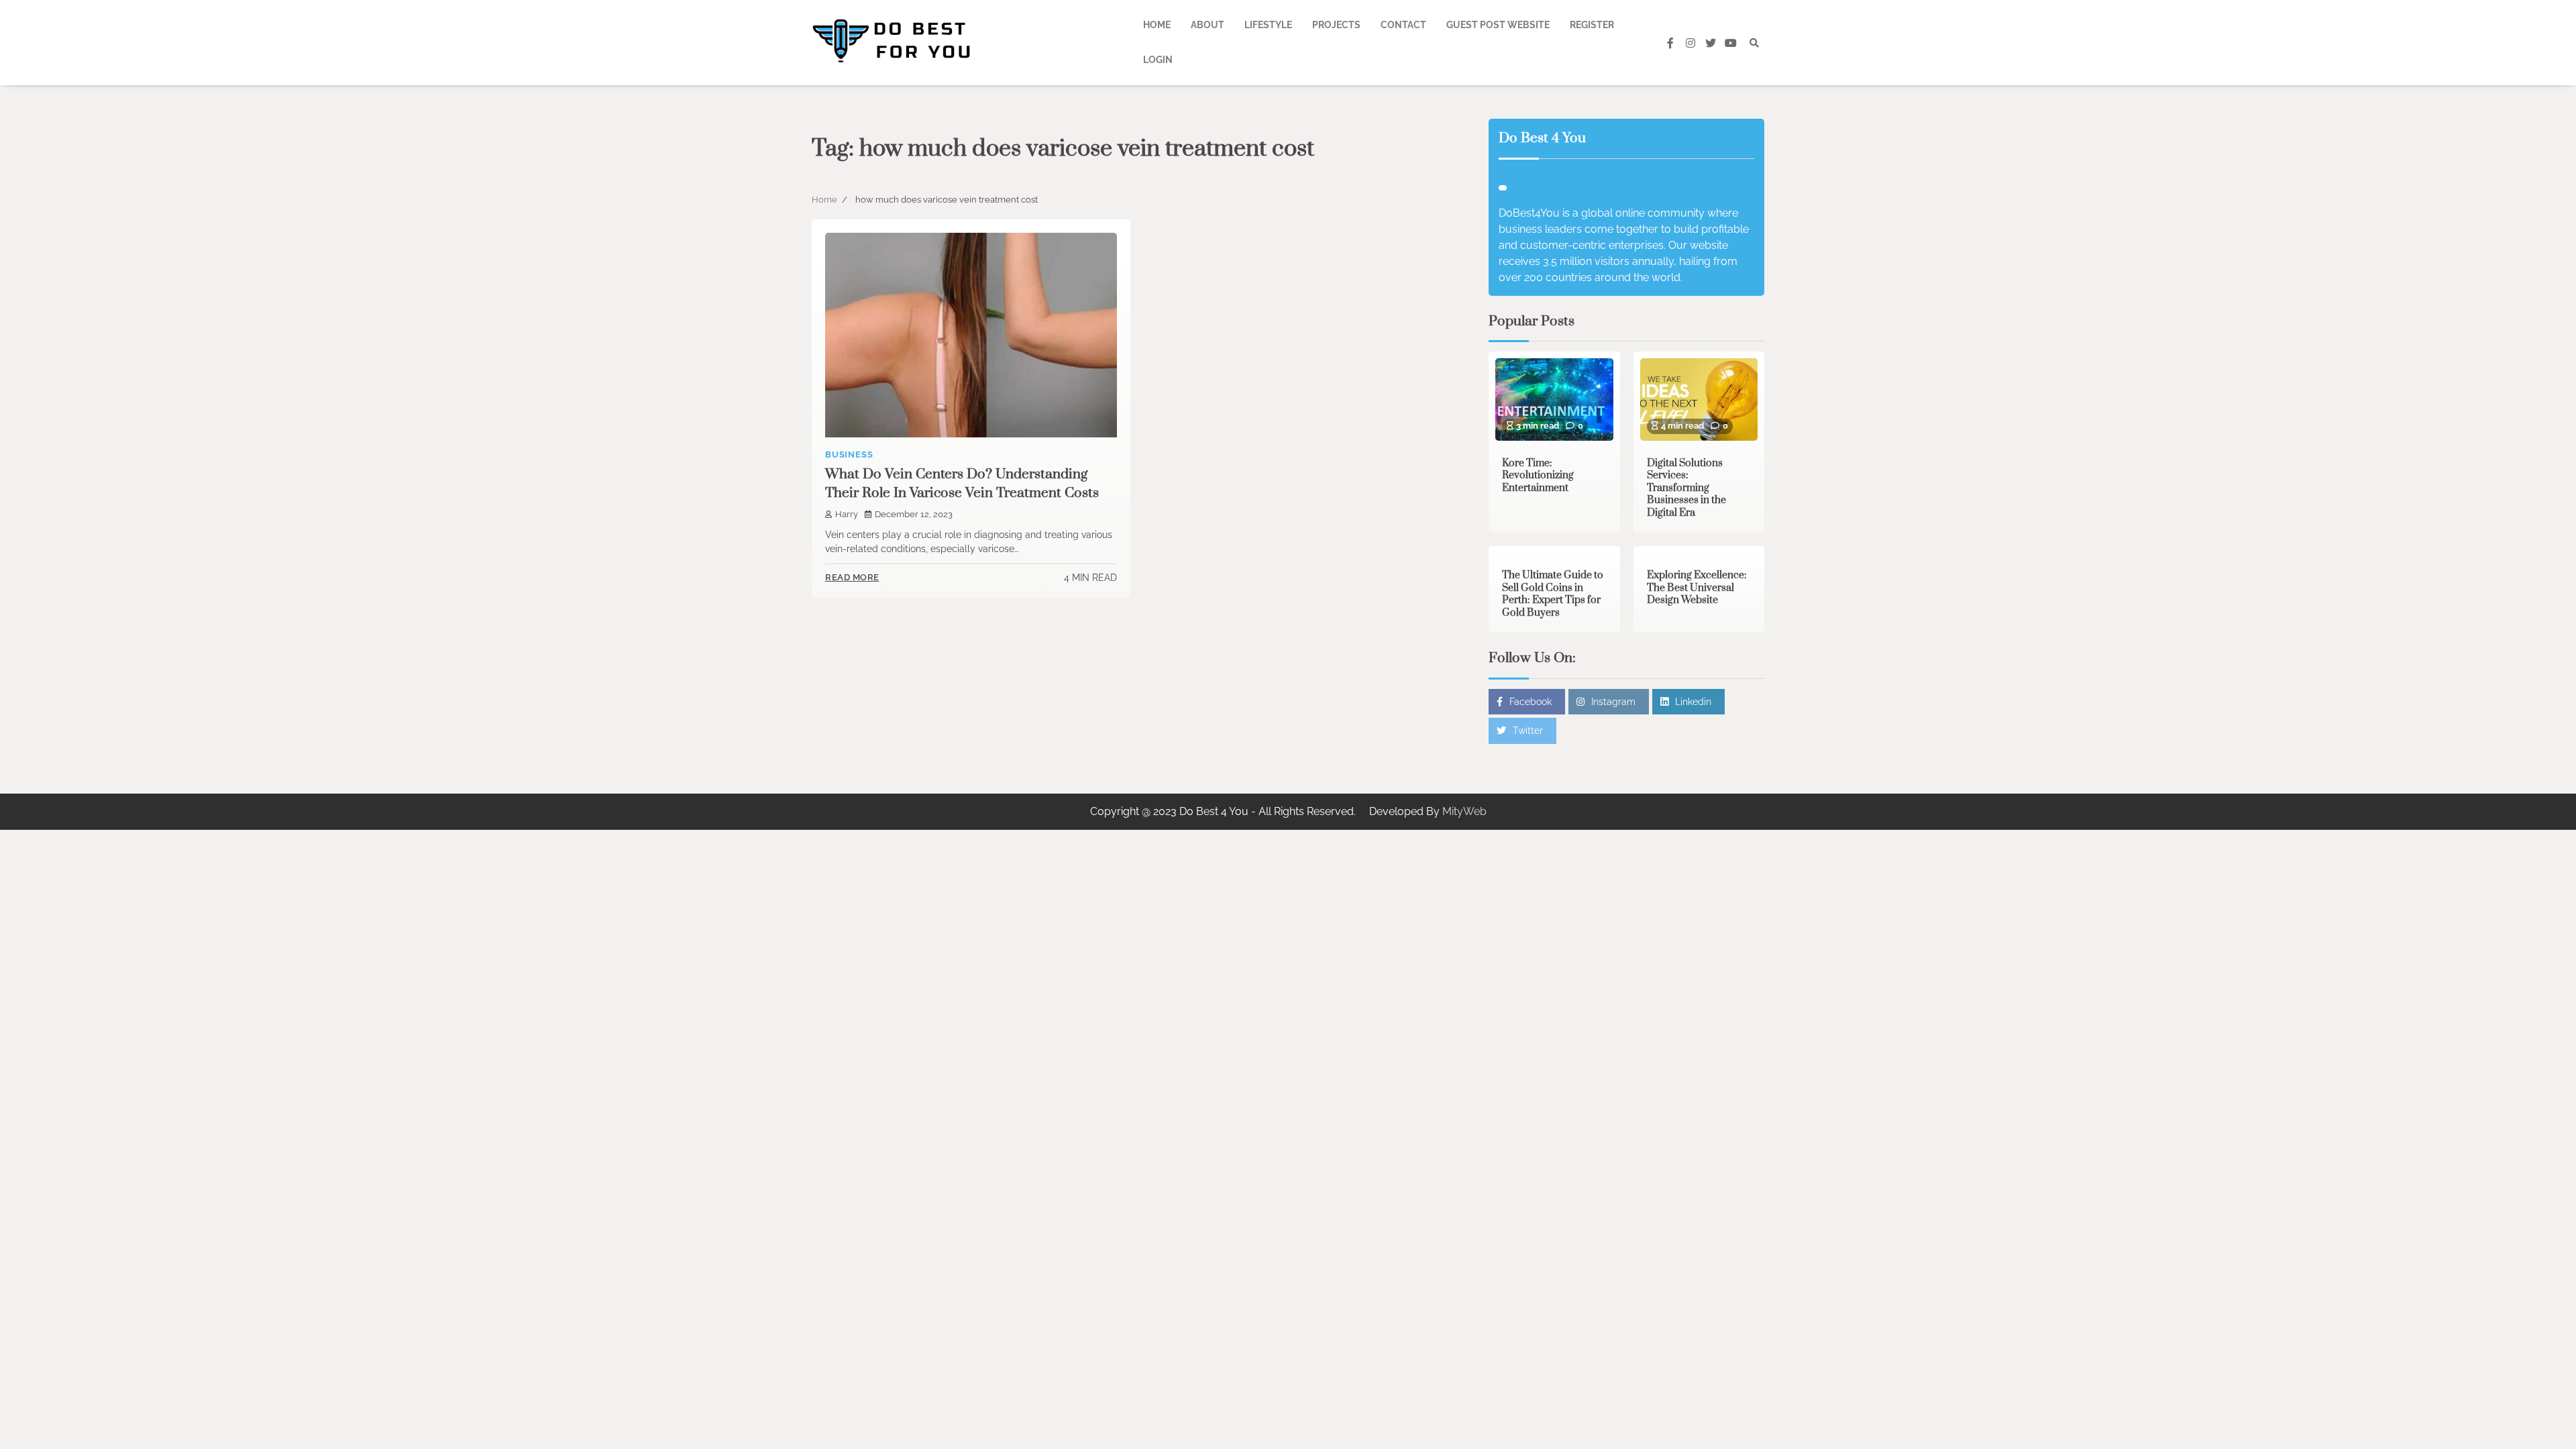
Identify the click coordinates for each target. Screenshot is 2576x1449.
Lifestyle (1268, 25)
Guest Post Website (1498, 25)
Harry (847, 514)
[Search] (1754, 43)
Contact (1403, 25)
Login (1158, 60)
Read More (852, 577)
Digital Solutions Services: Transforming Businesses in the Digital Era (1686, 488)
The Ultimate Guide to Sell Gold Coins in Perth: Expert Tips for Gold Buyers (1553, 594)
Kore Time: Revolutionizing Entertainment (1538, 476)
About (1207, 25)
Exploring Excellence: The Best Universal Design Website (1697, 588)
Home (1157, 25)
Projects (1336, 25)
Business (849, 454)
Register (1592, 25)
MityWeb (1464, 811)
